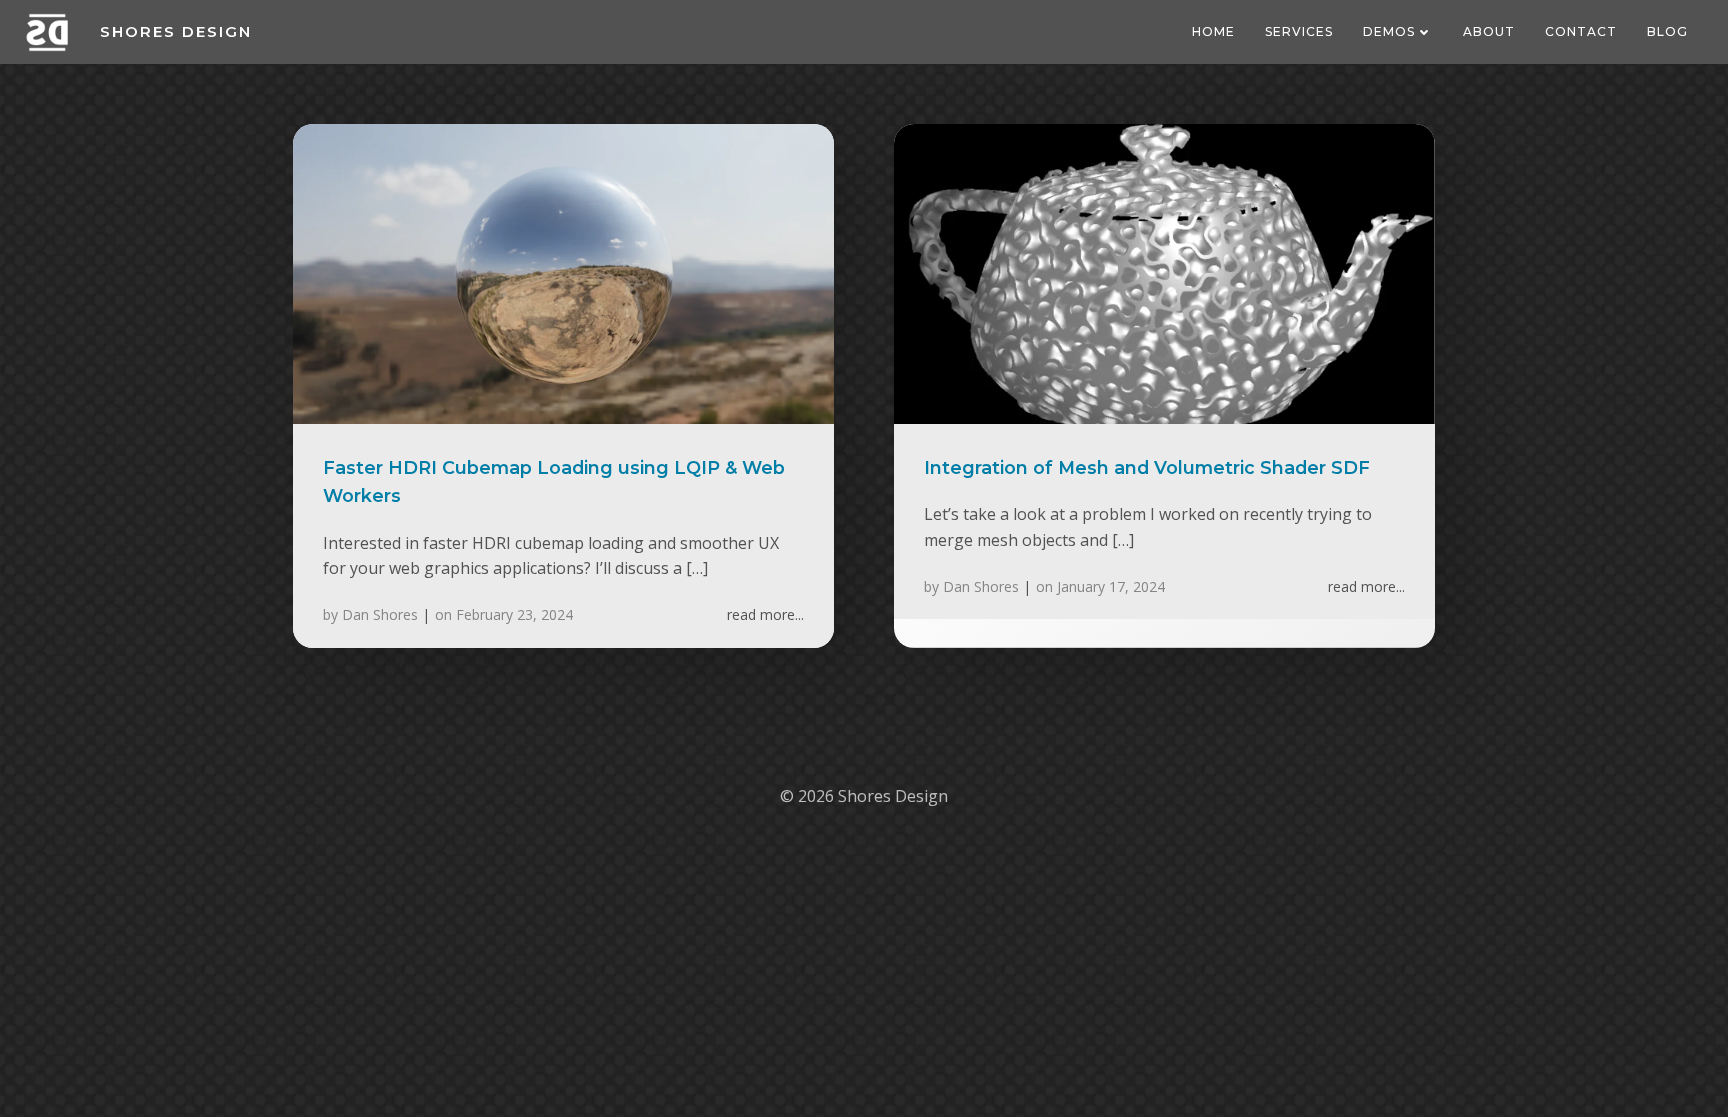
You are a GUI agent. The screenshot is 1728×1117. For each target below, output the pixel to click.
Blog (1667, 31)
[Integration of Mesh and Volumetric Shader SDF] (1164, 272)
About (1489, 31)
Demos (1389, 31)
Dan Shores (380, 614)
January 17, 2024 (1111, 586)
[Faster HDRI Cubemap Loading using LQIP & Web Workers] (563, 272)
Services (1299, 31)
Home (1213, 31)
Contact (1581, 31)
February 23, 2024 (514, 614)
